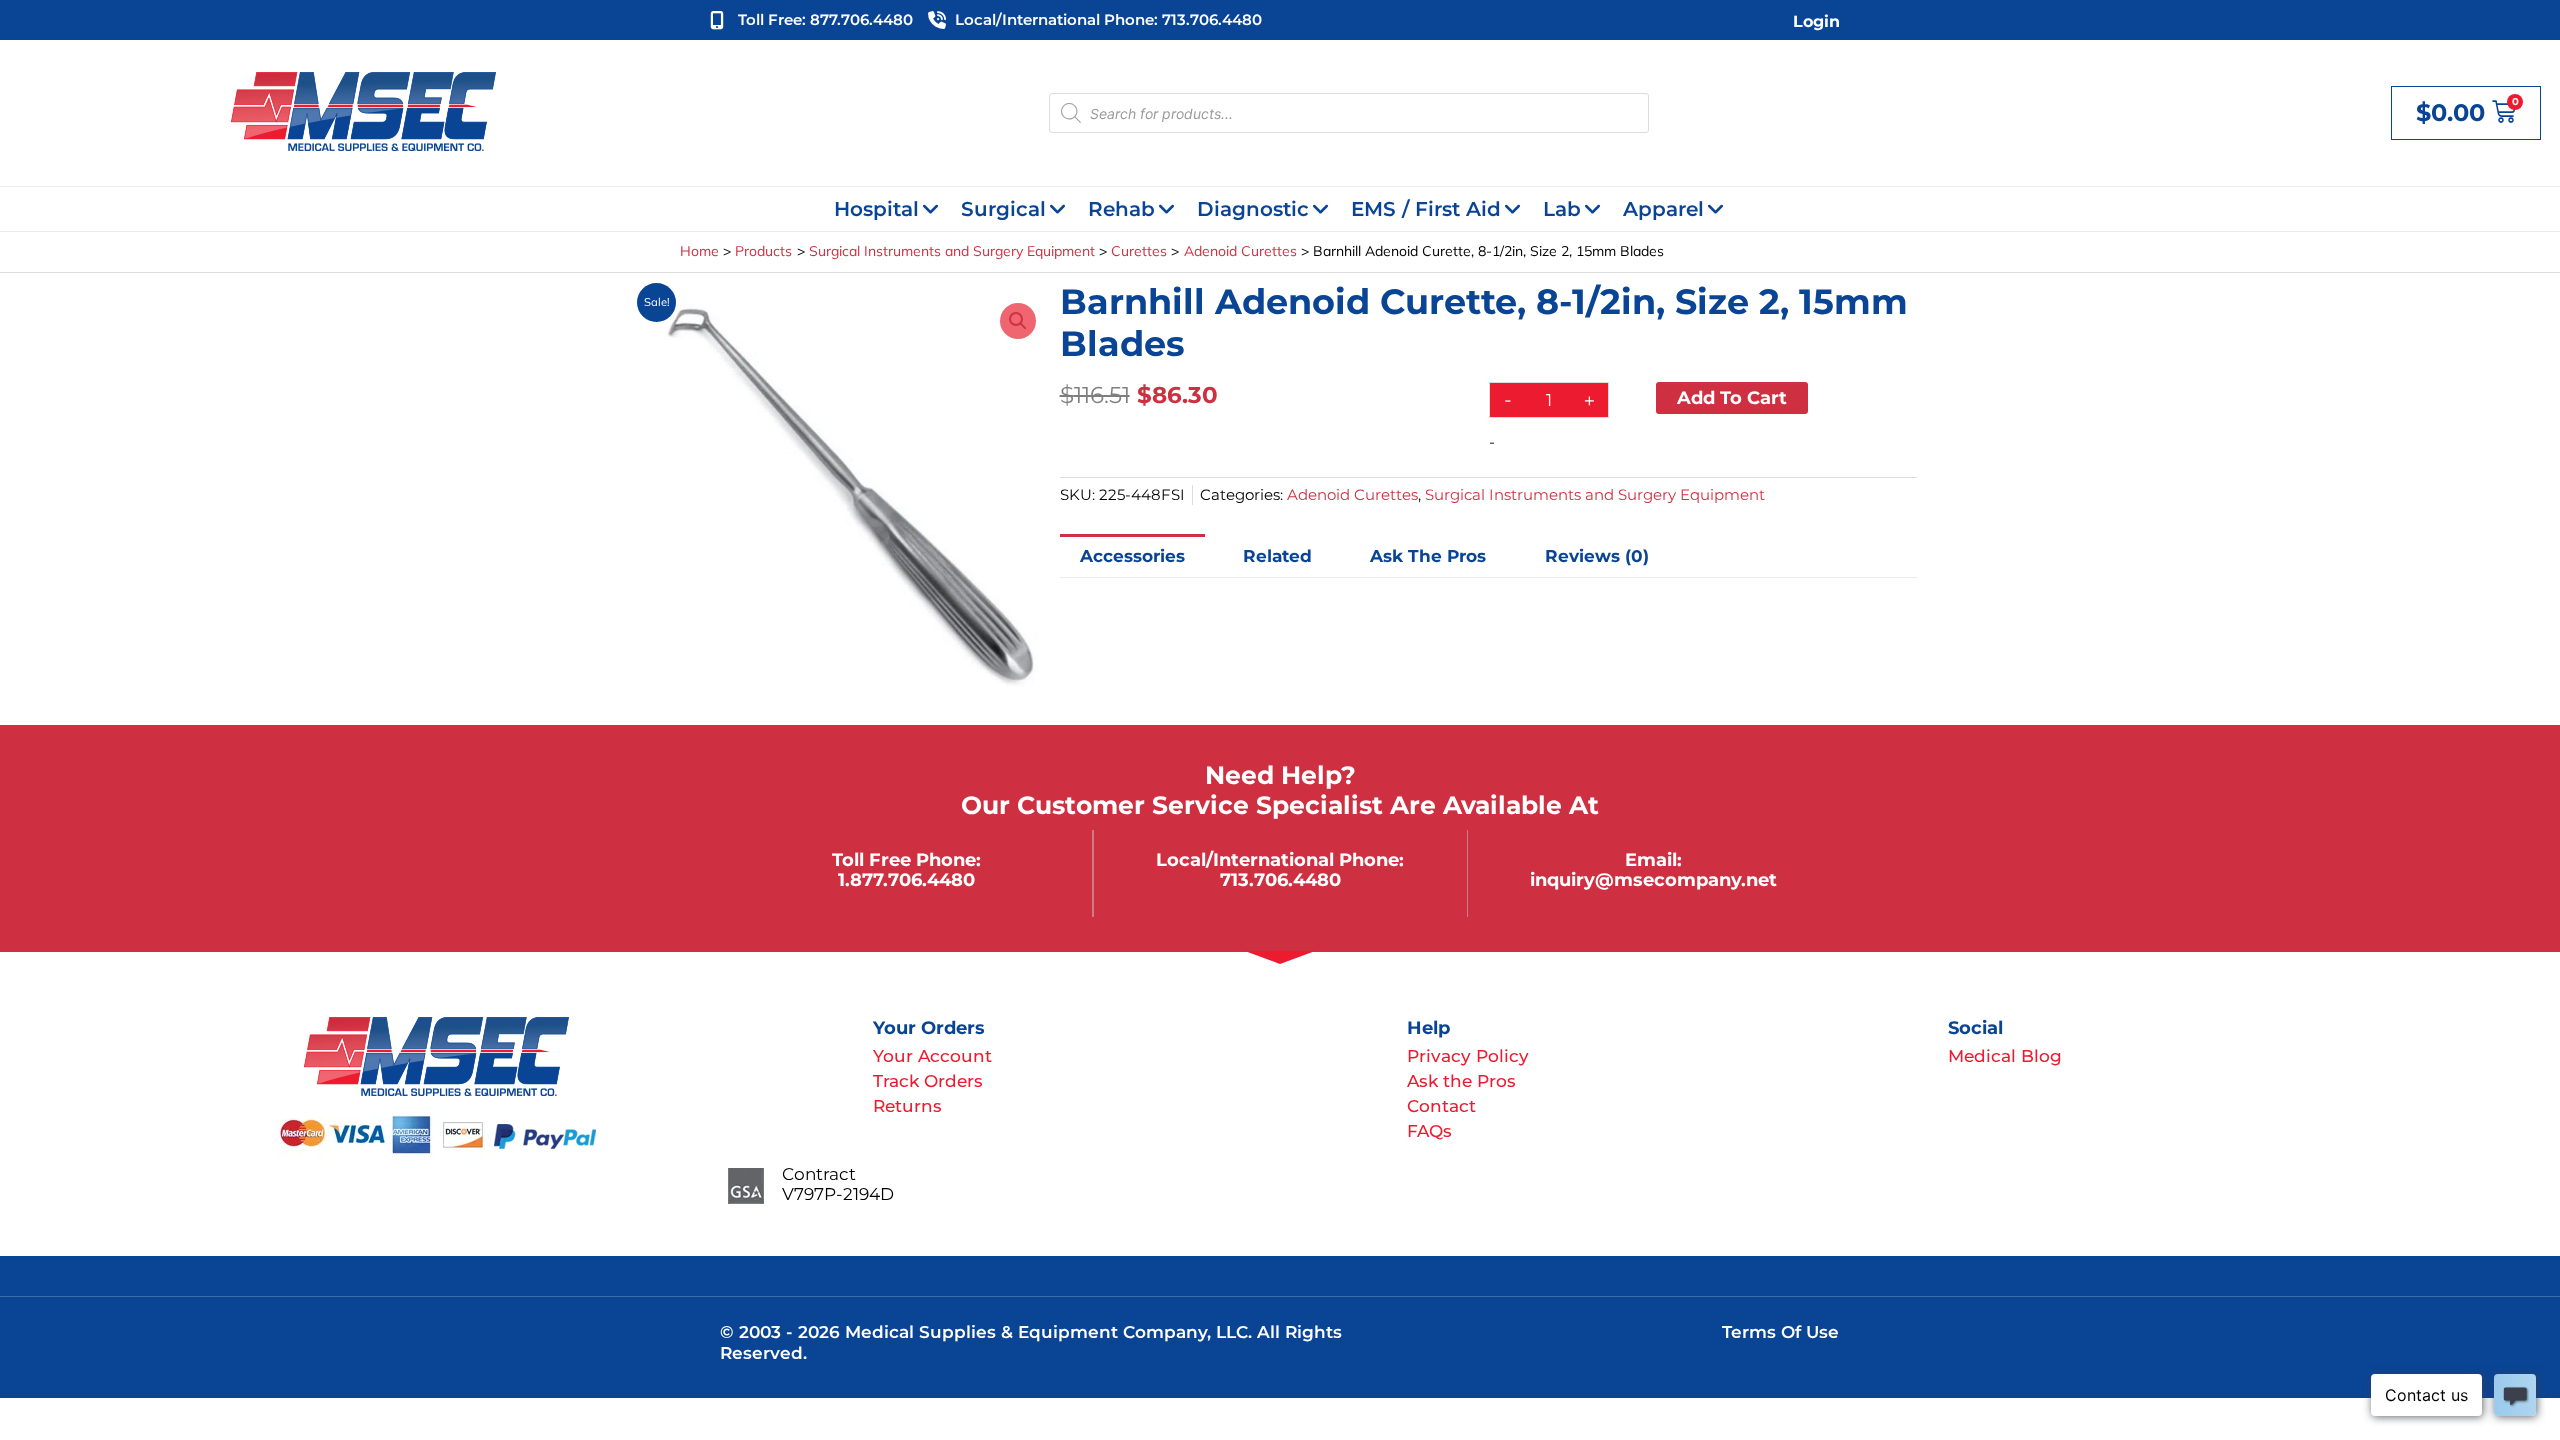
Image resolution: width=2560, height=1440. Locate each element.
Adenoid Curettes (1352, 494)
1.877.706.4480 (906, 879)
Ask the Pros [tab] (1428, 556)
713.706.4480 (1280, 879)
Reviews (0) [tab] (1597, 556)
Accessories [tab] (1132, 556)
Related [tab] (1277, 556)
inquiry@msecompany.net (1653, 879)
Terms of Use (1780, 1332)
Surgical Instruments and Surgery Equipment (1595, 494)
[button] (1018, 321)
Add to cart (1732, 397)
